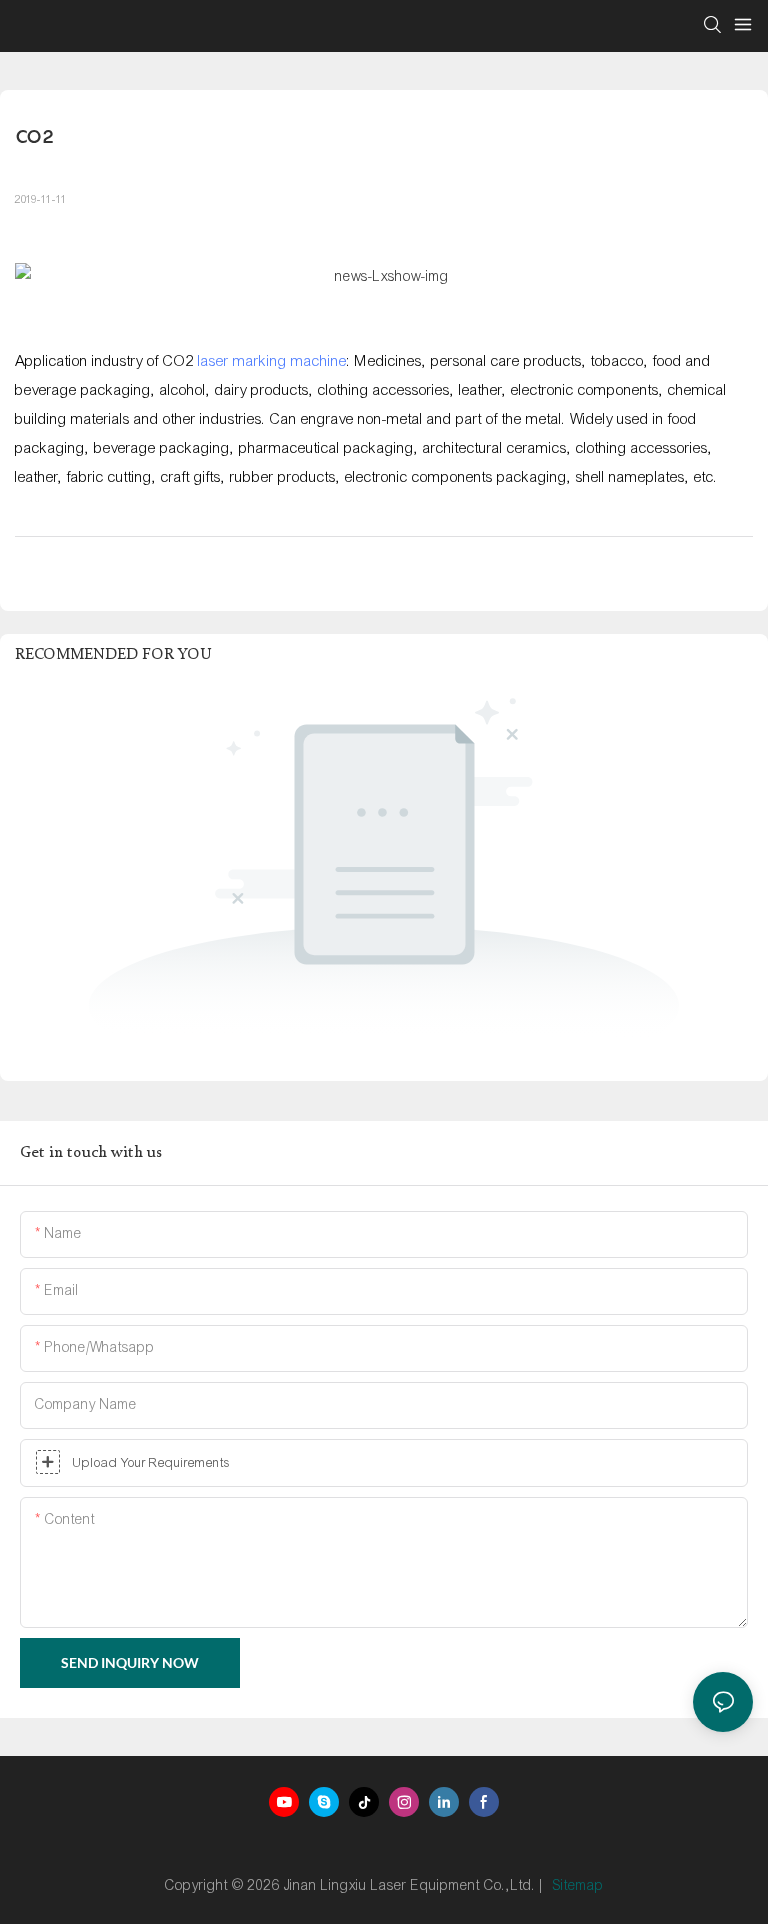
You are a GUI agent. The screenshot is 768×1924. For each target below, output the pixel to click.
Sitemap (578, 1885)
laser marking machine (272, 361)
